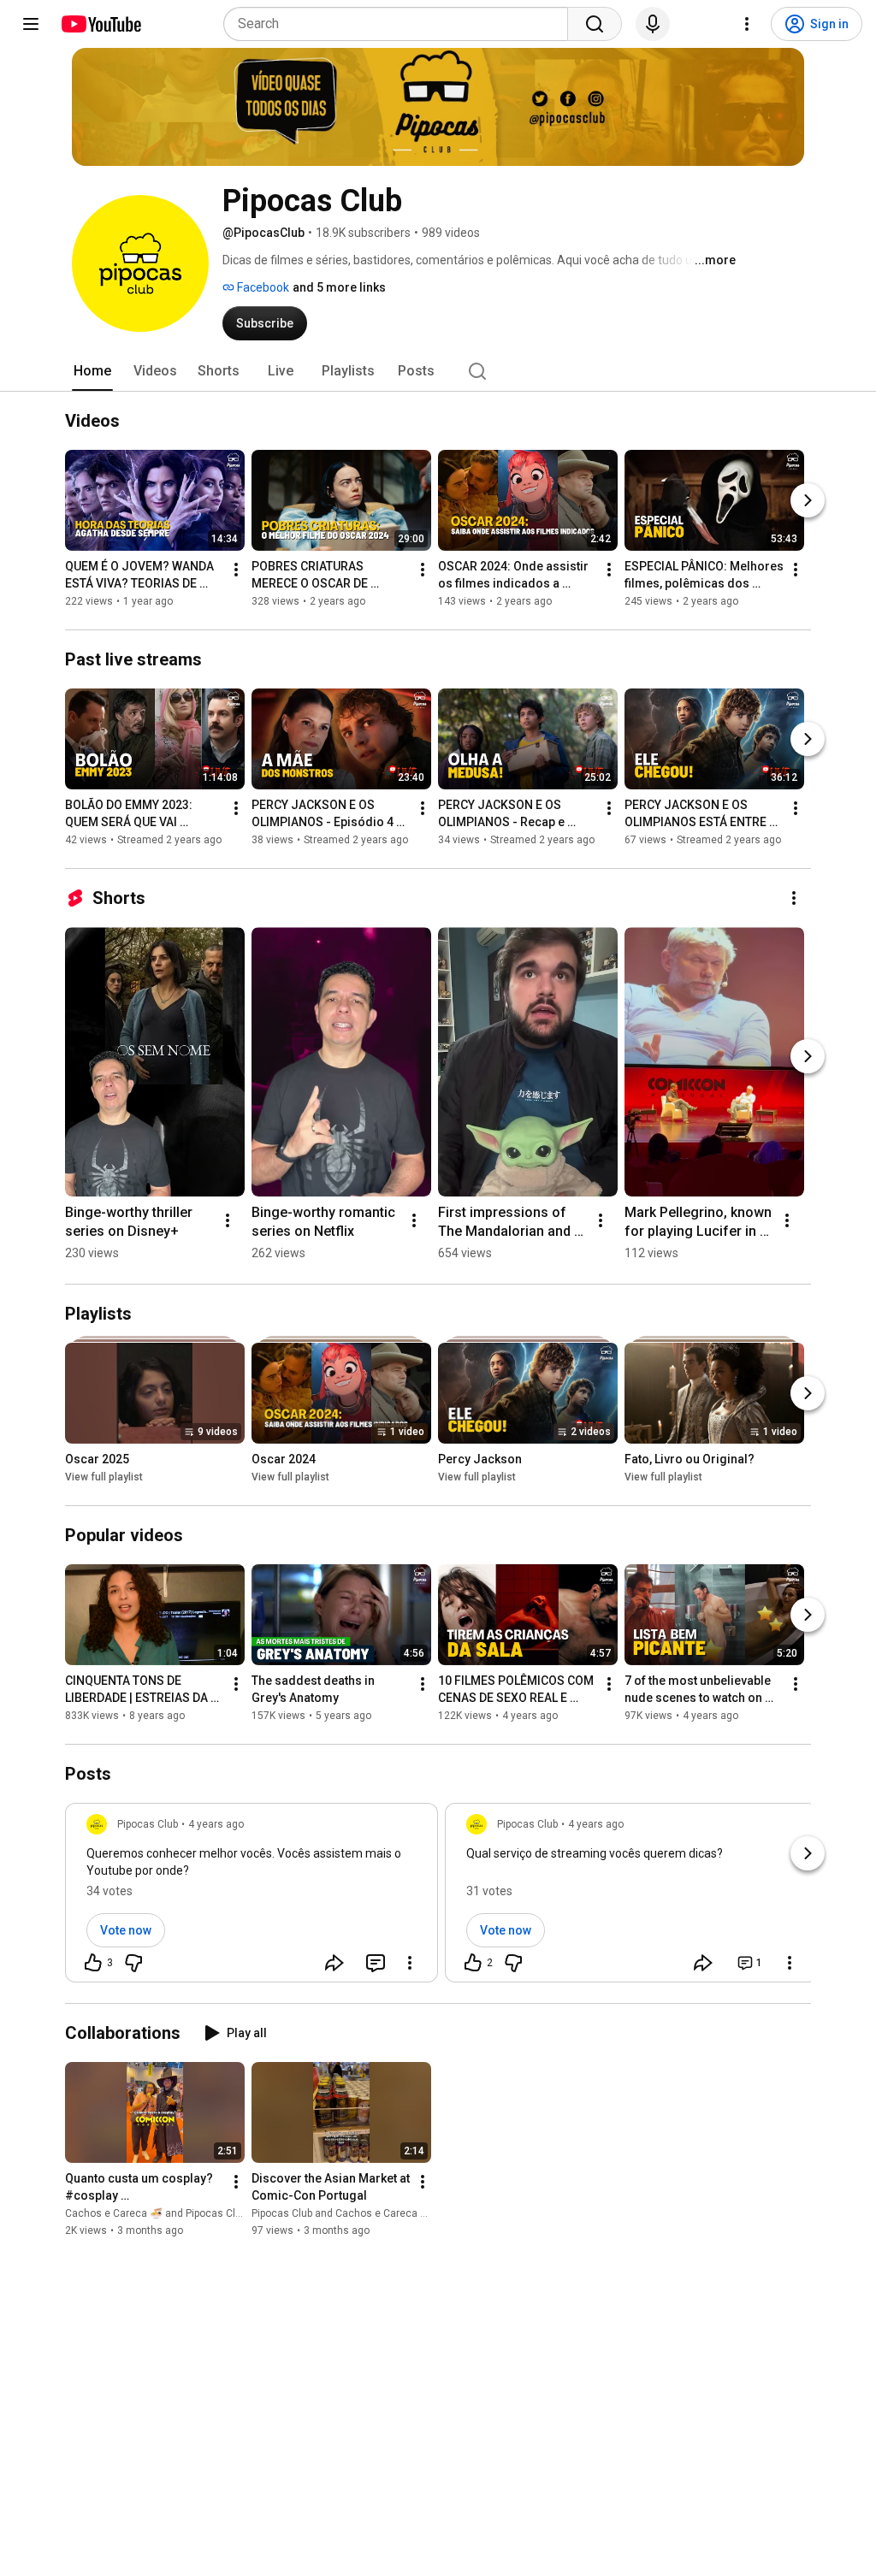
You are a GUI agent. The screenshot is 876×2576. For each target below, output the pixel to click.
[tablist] (438, 371)
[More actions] (236, 570)
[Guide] (31, 24)
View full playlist (104, 1477)
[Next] (808, 500)
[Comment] (376, 1963)
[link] (252, 1898)
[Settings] (747, 24)
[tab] (92, 371)
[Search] (595, 24)
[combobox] (401, 24)
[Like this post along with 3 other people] (93, 1963)
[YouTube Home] (101, 24)
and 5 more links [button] (339, 287)
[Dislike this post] (133, 1963)
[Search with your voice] (653, 24)
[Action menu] (410, 1963)
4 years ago (216, 1824)
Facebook (262, 287)
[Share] (334, 1963)
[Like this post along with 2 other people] (473, 1963)
